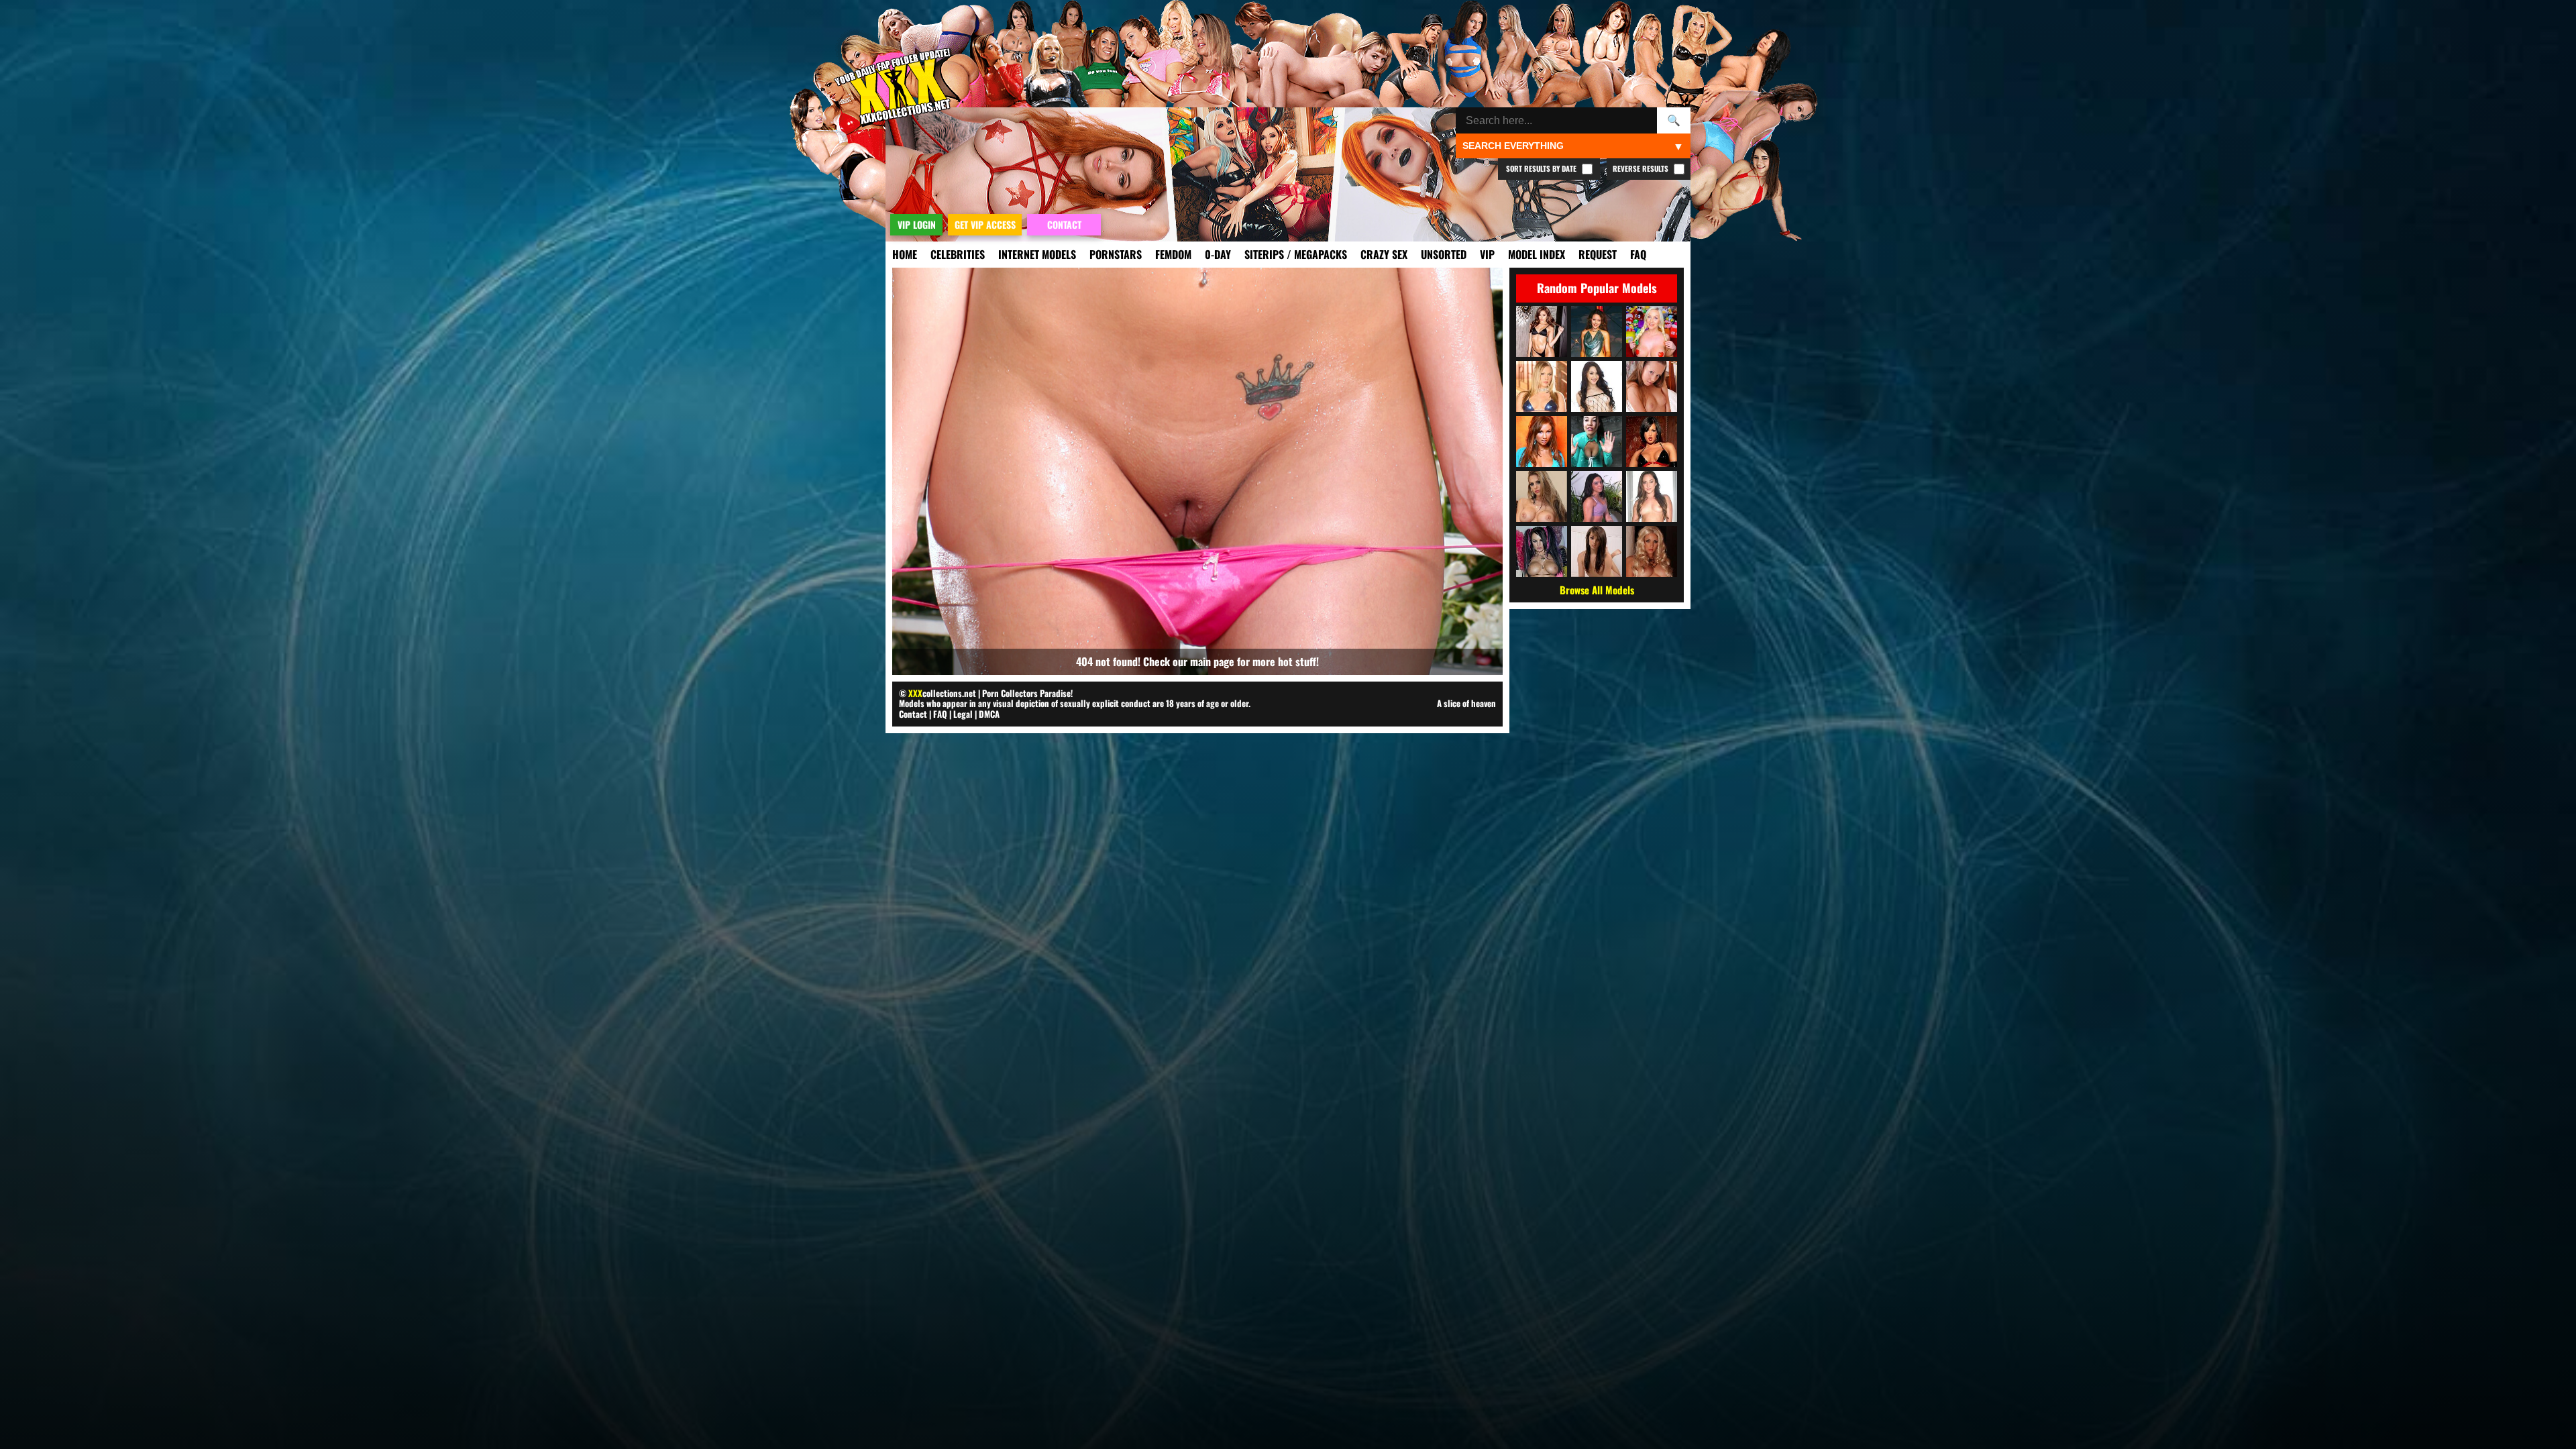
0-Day (1218, 254)
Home (905, 254)
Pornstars (1116, 254)
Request (1598, 254)
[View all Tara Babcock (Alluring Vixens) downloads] (1652, 331)
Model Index (1537, 254)
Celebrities (958, 254)
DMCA (989, 714)
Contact (913, 714)
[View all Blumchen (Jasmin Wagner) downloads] (1597, 331)
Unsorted (1444, 254)
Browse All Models (1597, 590)
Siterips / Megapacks (1296, 254)
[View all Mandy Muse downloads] (1597, 386)
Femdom (1173, 254)
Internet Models (1037, 254)
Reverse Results (1642, 168)
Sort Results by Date (1542, 168)
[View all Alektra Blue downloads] (1542, 551)
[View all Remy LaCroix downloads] (1652, 496)
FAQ (1638, 254)
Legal (963, 714)
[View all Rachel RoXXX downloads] (1542, 496)
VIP (1487, 254)
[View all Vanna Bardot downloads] (1542, 331)
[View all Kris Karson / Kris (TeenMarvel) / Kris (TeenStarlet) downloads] (1597, 551)
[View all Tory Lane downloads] (1652, 441)
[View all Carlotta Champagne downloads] (1652, 551)
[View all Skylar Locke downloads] (1597, 496)
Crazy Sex (1384, 254)
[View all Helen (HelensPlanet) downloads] (1652, 386)
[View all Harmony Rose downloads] (1542, 386)
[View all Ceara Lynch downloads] (1597, 441)
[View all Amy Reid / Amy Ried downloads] (1542, 441)
